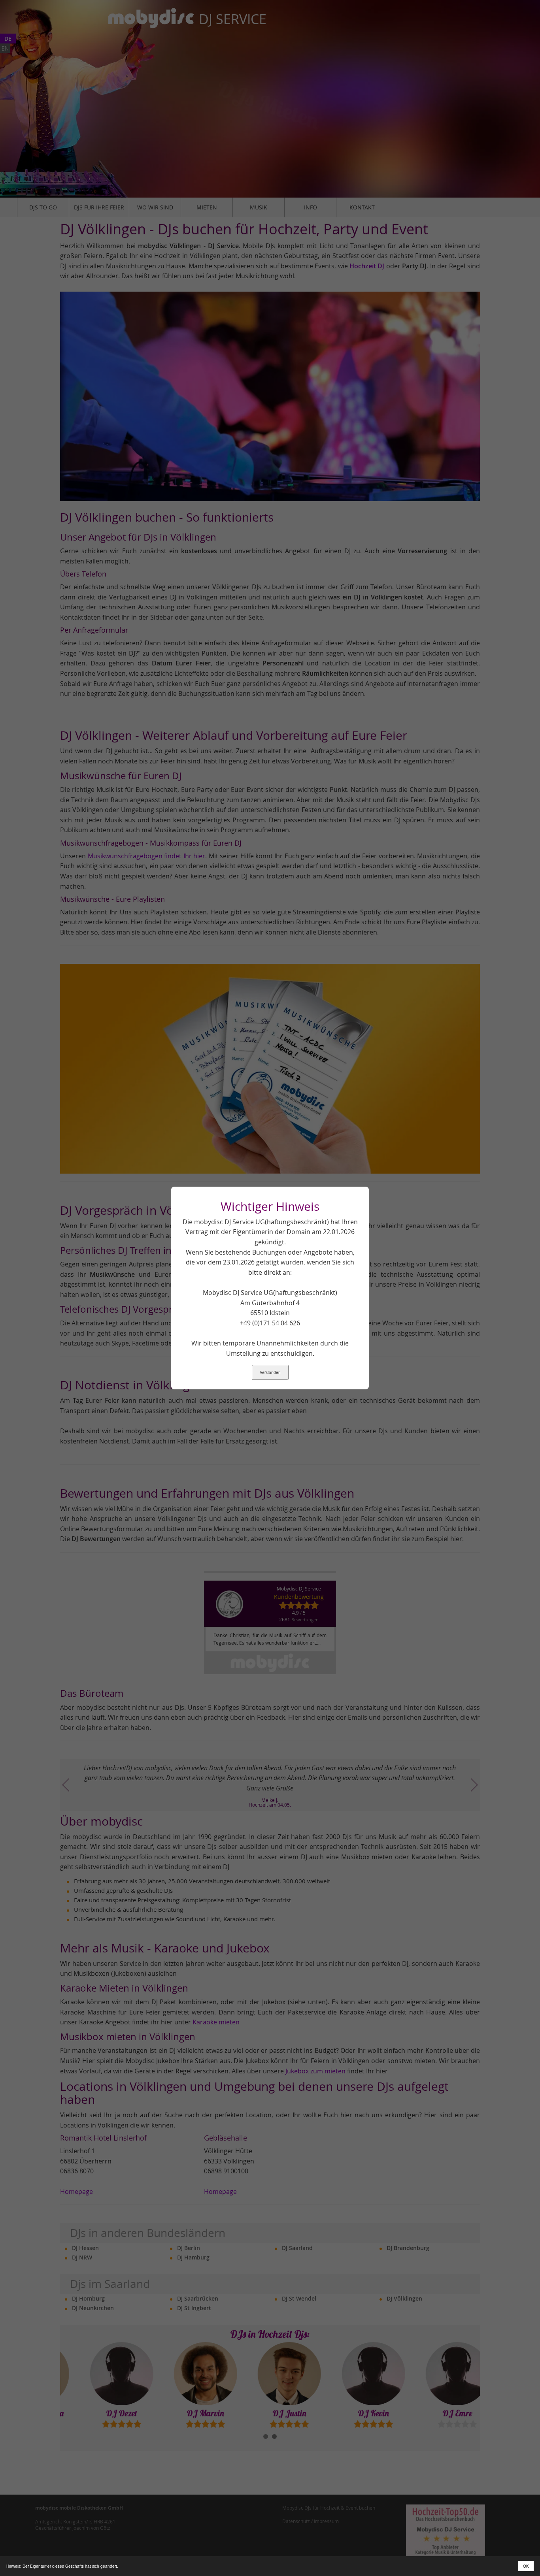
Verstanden (270, 1372)
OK (526, 2566)
